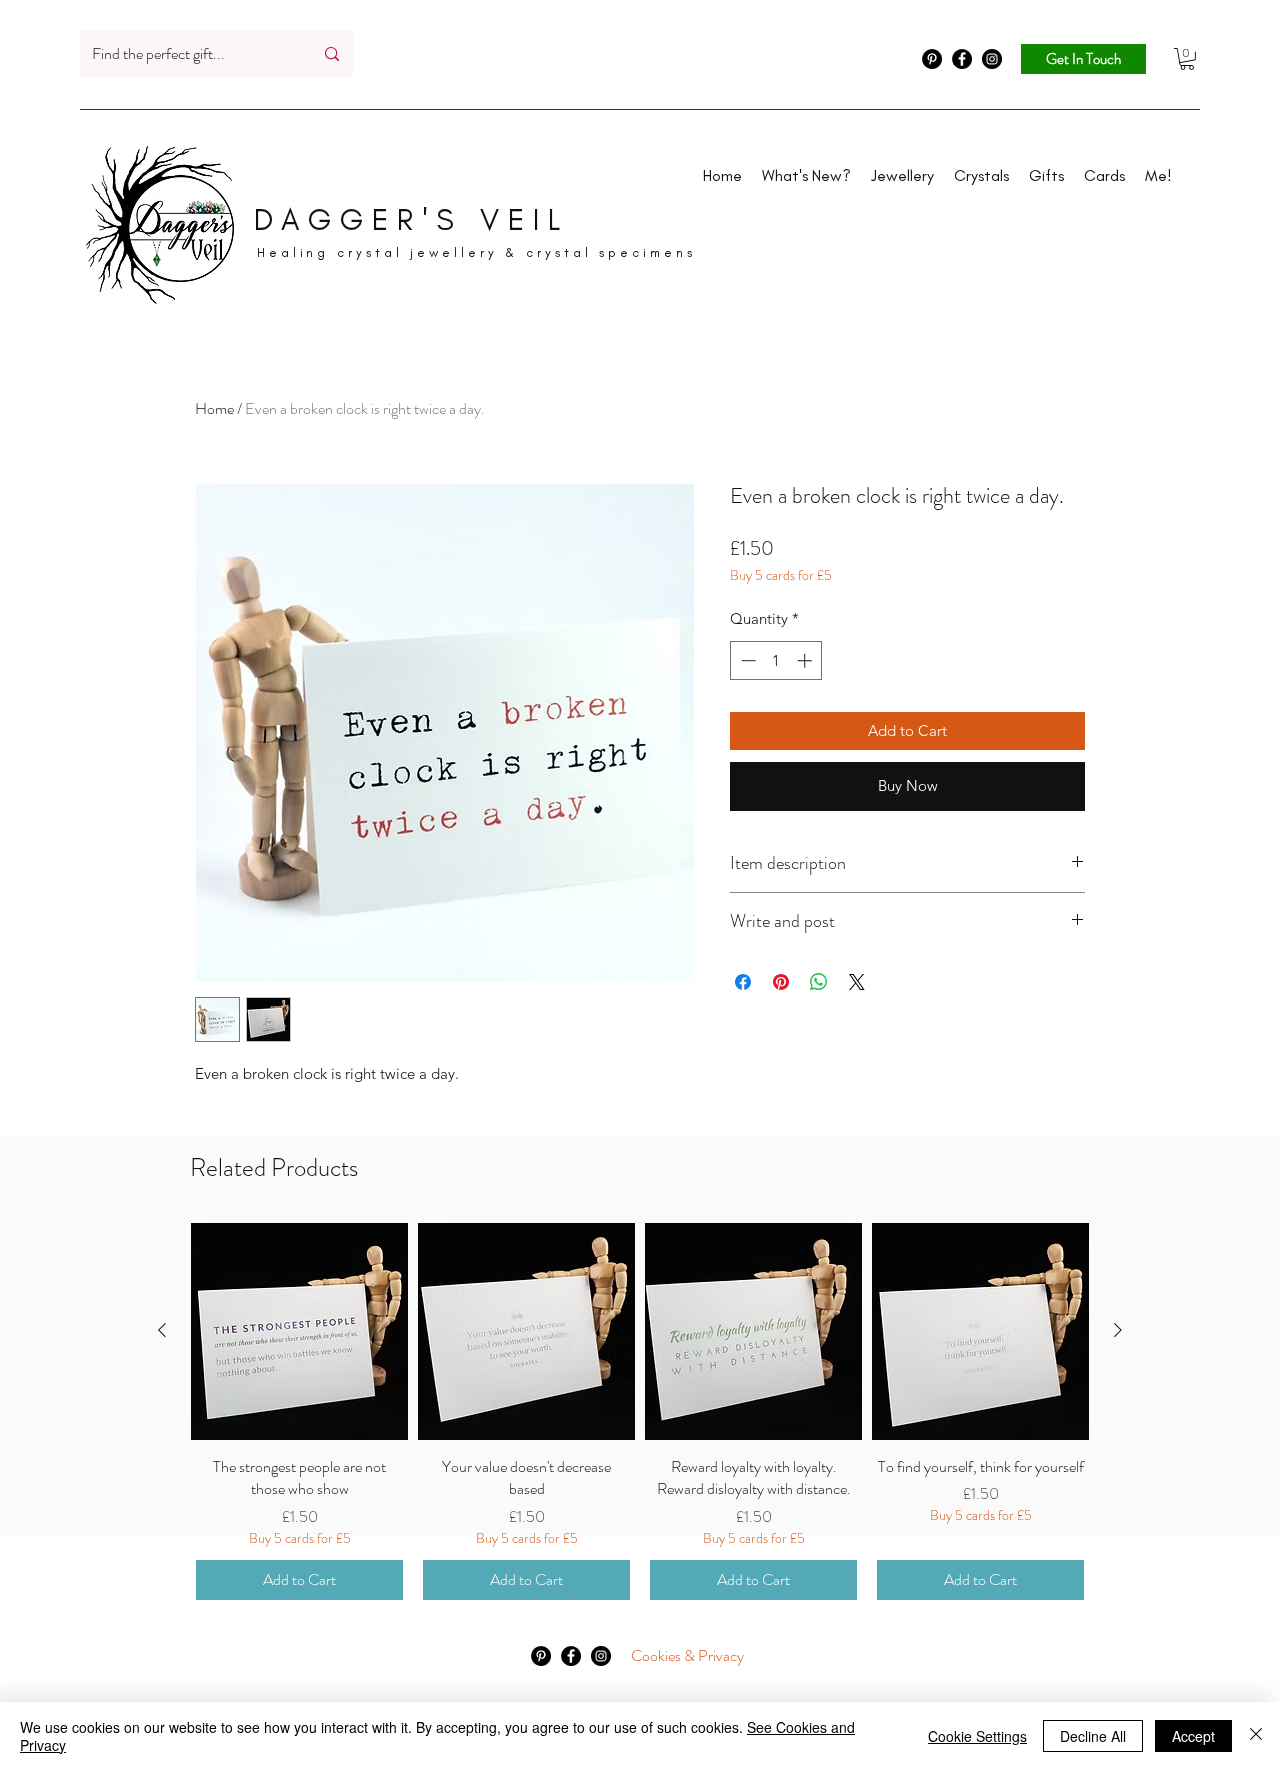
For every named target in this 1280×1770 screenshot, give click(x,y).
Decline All (1093, 1736)
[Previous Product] (162, 1330)
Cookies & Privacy (687, 1655)
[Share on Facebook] (743, 982)
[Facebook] (962, 59)
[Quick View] (299, 1331)
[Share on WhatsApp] (819, 982)
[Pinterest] (932, 59)
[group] (640, 1414)
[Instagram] (992, 59)
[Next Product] (1118, 1330)
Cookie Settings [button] (977, 1736)
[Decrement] (746, 660)
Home (214, 408)
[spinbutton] (776, 660)
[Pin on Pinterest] (781, 982)
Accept (1193, 1736)
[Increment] (806, 660)
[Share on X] (857, 982)
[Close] (1256, 1736)
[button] (1187, 59)
